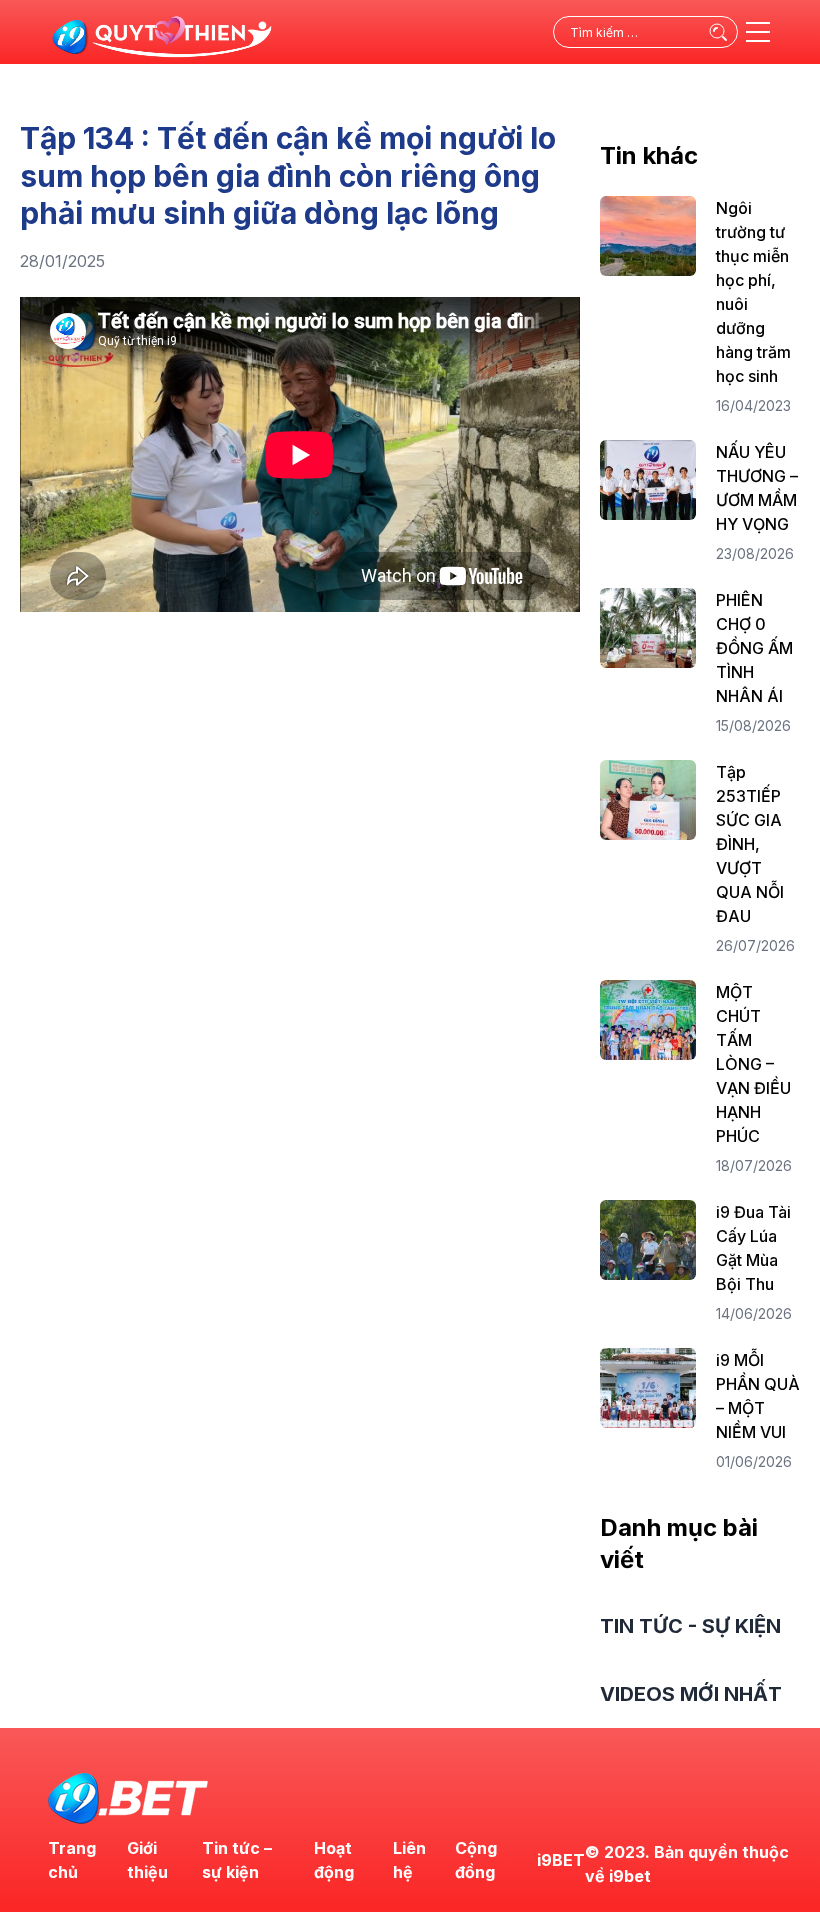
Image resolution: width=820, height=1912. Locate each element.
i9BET (561, 1860)
